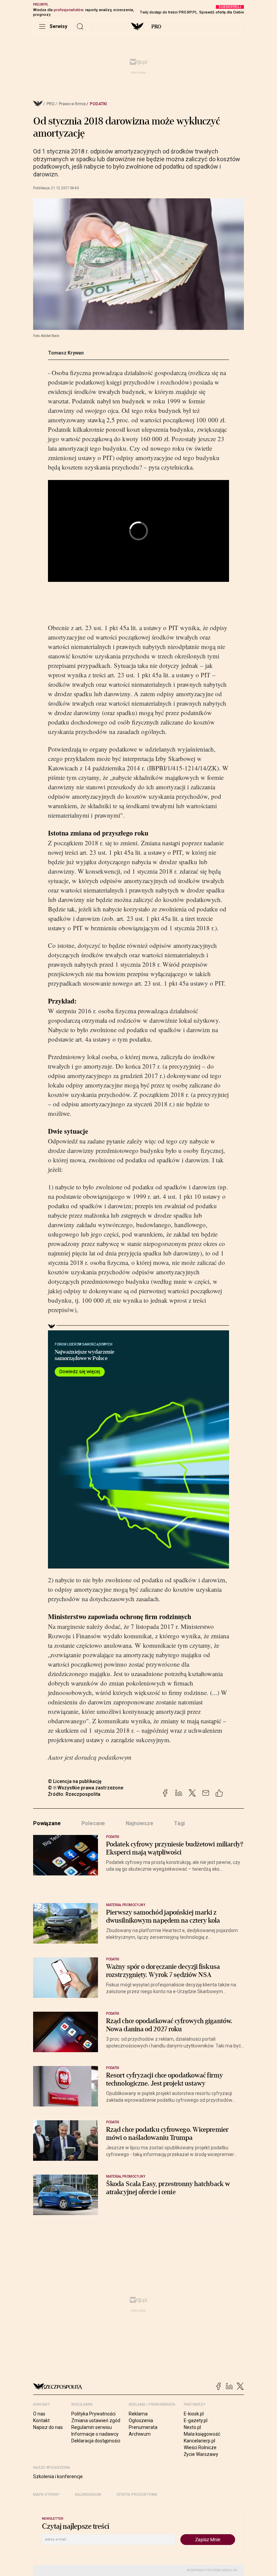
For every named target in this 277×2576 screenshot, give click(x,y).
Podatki (98, 104)
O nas (39, 2414)
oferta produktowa (137, 2495)
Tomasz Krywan (66, 353)
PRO (156, 27)
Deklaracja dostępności (96, 2441)
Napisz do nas (48, 2427)
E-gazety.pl (196, 2421)
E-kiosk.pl (194, 2414)
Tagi (179, 1823)
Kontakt (41, 2421)
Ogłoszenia (141, 2421)
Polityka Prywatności (93, 2414)
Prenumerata (143, 2427)
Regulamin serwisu (92, 2427)
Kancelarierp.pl (199, 2441)
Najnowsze (140, 1823)
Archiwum (140, 2434)
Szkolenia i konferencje (58, 2476)
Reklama (138, 2414)
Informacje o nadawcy (95, 2434)
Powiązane (47, 1823)
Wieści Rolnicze (200, 2447)
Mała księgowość (202, 2434)
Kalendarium (88, 2495)
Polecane (93, 1823)
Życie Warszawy (201, 2454)
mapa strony (46, 2495)
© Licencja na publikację (75, 1781)
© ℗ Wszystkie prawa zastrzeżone (86, 1788)
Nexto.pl (192, 2427)
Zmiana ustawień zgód (96, 2421)
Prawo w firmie (72, 104)
